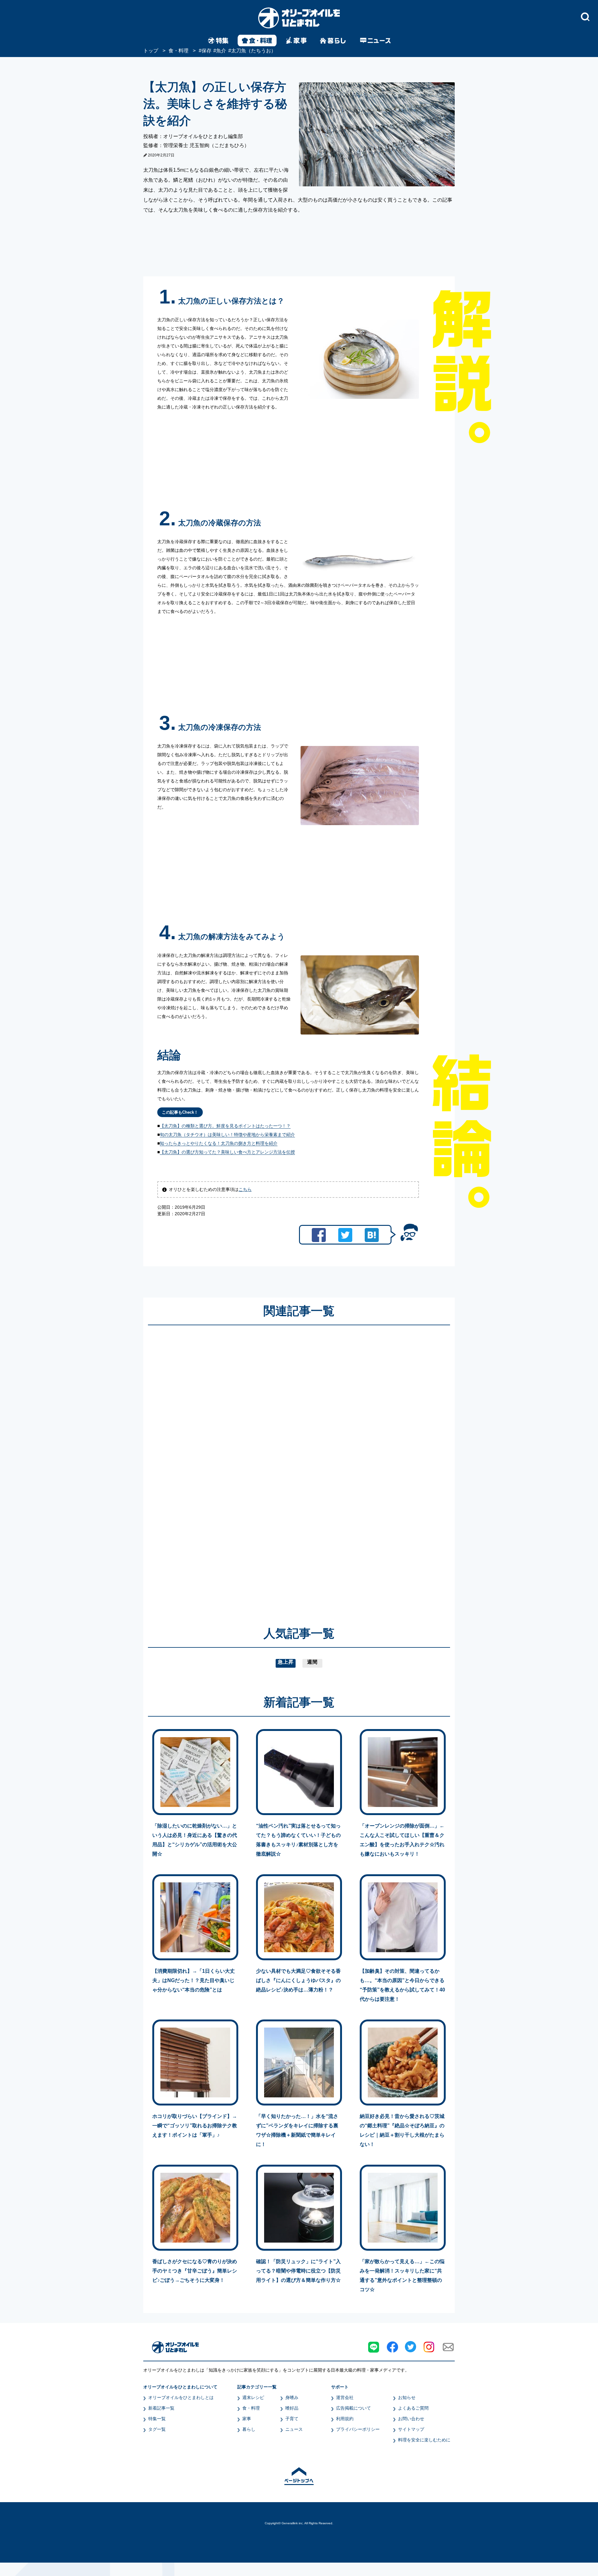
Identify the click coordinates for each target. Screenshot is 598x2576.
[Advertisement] (239, 1467)
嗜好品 (292, 2408)
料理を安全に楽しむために (424, 2440)
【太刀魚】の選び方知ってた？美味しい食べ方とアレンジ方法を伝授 (227, 1152)
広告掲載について (354, 2408)
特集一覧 (157, 2419)
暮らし (249, 2429)
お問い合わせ (411, 2419)
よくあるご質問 (413, 2408)
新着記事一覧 (161, 2408)
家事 (247, 2419)
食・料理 (251, 2408)
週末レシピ (253, 2397)
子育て (292, 2419)
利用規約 (345, 2419)
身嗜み (292, 2397)
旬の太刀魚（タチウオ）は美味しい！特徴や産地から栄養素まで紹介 (227, 1135)
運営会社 (345, 2397)
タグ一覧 (157, 2429)
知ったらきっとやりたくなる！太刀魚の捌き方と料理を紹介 (219, 1143)
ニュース (294, 2429)
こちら (245, 1189)
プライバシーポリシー (358, 2429)
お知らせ (407, 2397)
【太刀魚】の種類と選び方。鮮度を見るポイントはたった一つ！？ (225, 1126)
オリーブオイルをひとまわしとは (181, 2397)
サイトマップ (411, 2429)
